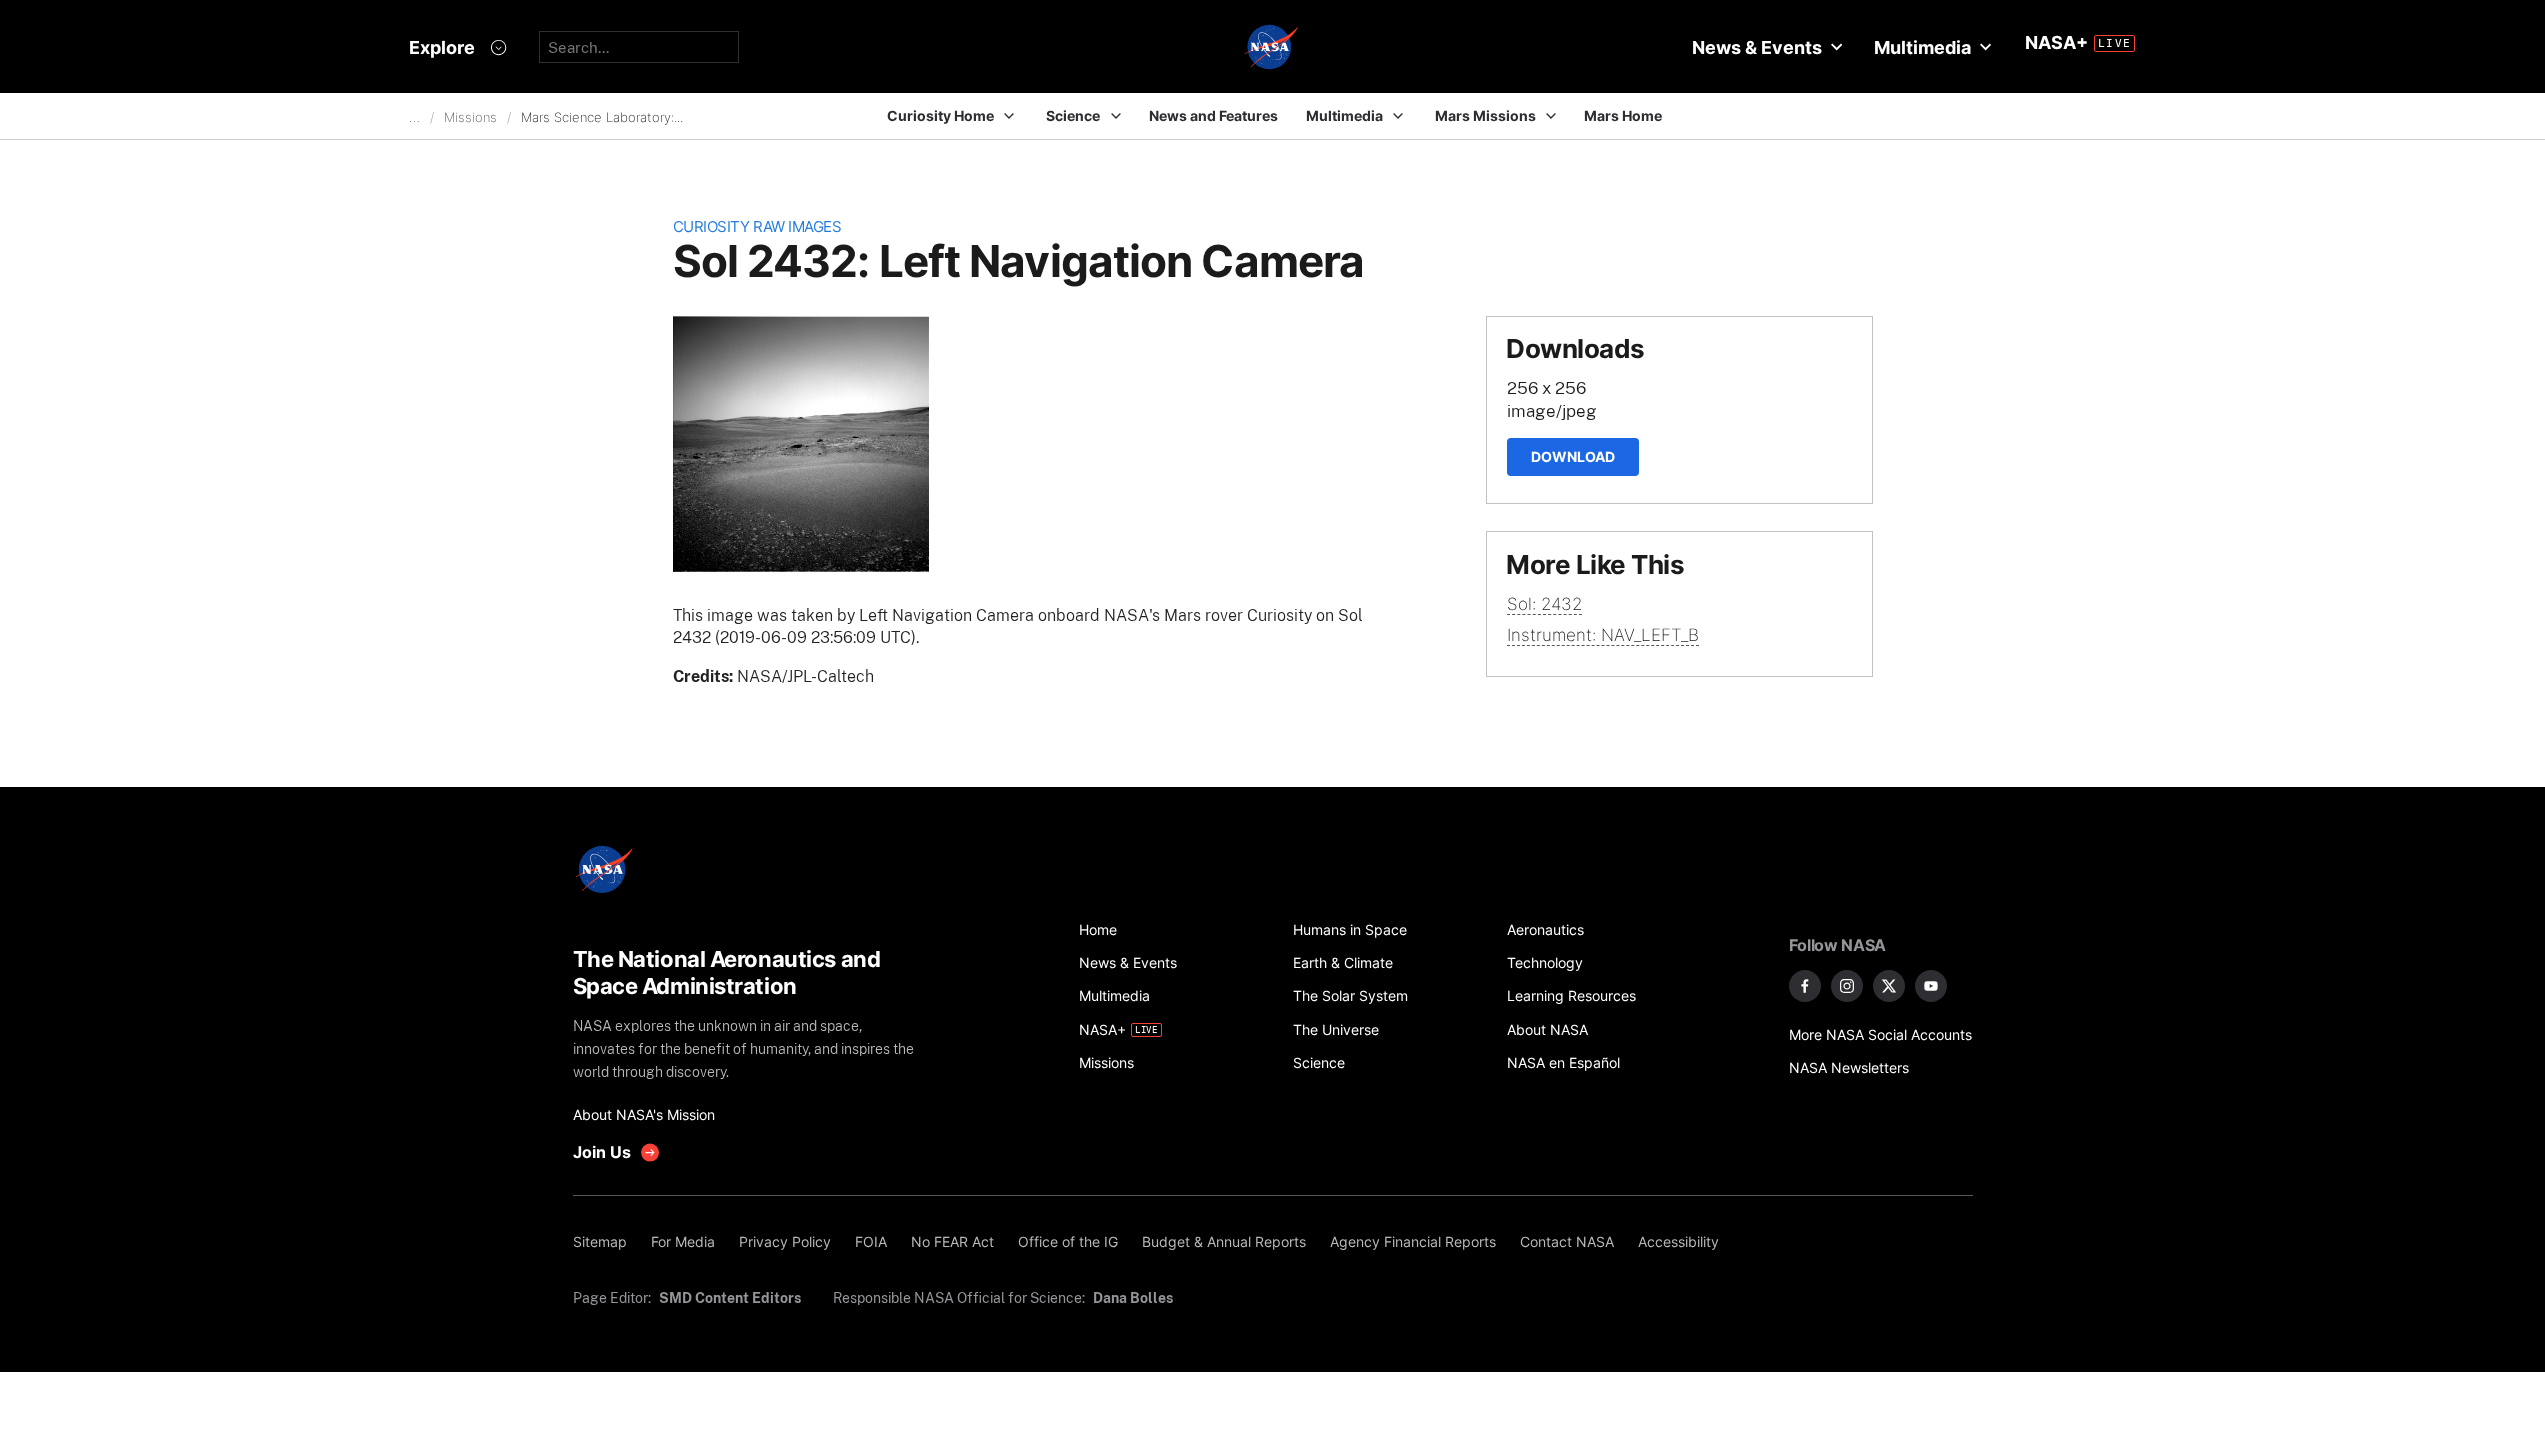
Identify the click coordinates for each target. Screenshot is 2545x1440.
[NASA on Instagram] (1847, 986)
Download (1573, 456)
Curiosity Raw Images (757, 226)
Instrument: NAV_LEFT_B (1603, 635)
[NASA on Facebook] (1805, 986)
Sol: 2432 (1544, 604)
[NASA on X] (1889, 986)
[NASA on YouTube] (1931, 986)
